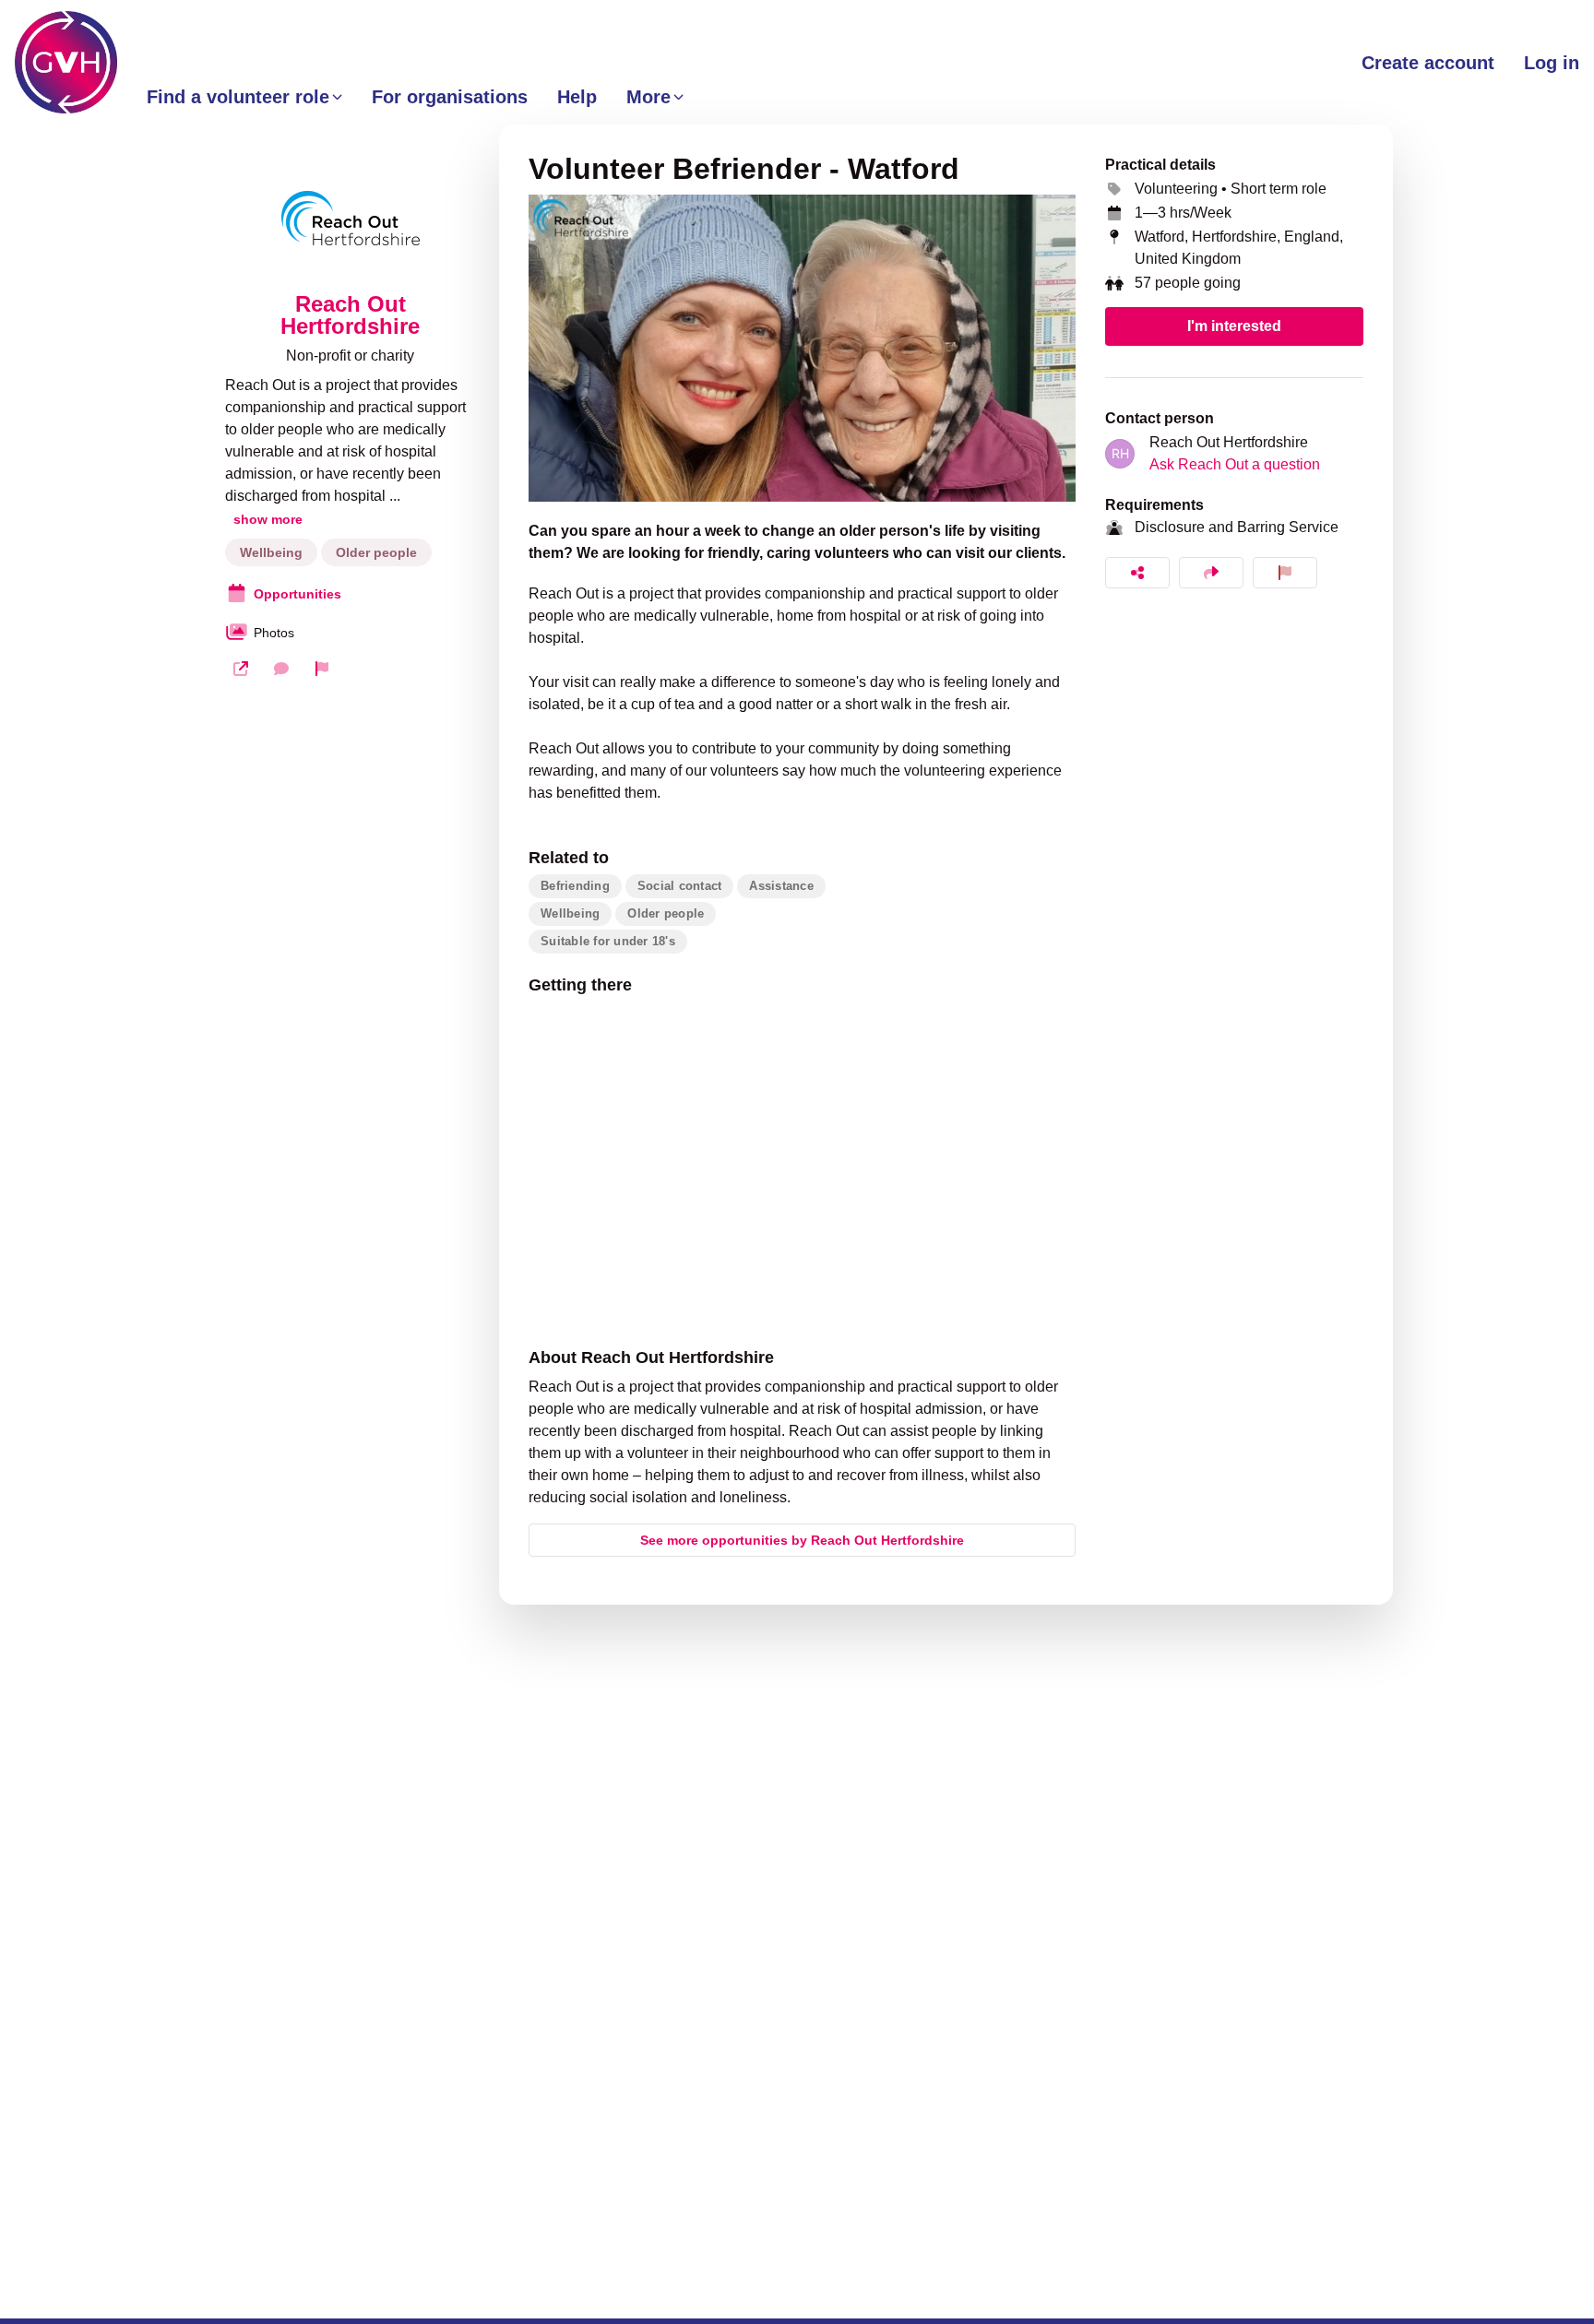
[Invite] (1211, 573)
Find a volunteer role (238, 97)
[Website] (241, 669)
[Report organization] (322, 669)
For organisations (450, 97)
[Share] (1137, 573)
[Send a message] (281, 669)
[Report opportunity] (1285, 573)
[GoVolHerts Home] (66, 62)
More (648, 97)
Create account (1428, 63)
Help (577, 97)
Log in (1552, 63)
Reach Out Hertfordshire (350, 315)
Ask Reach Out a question (1235, 464)
